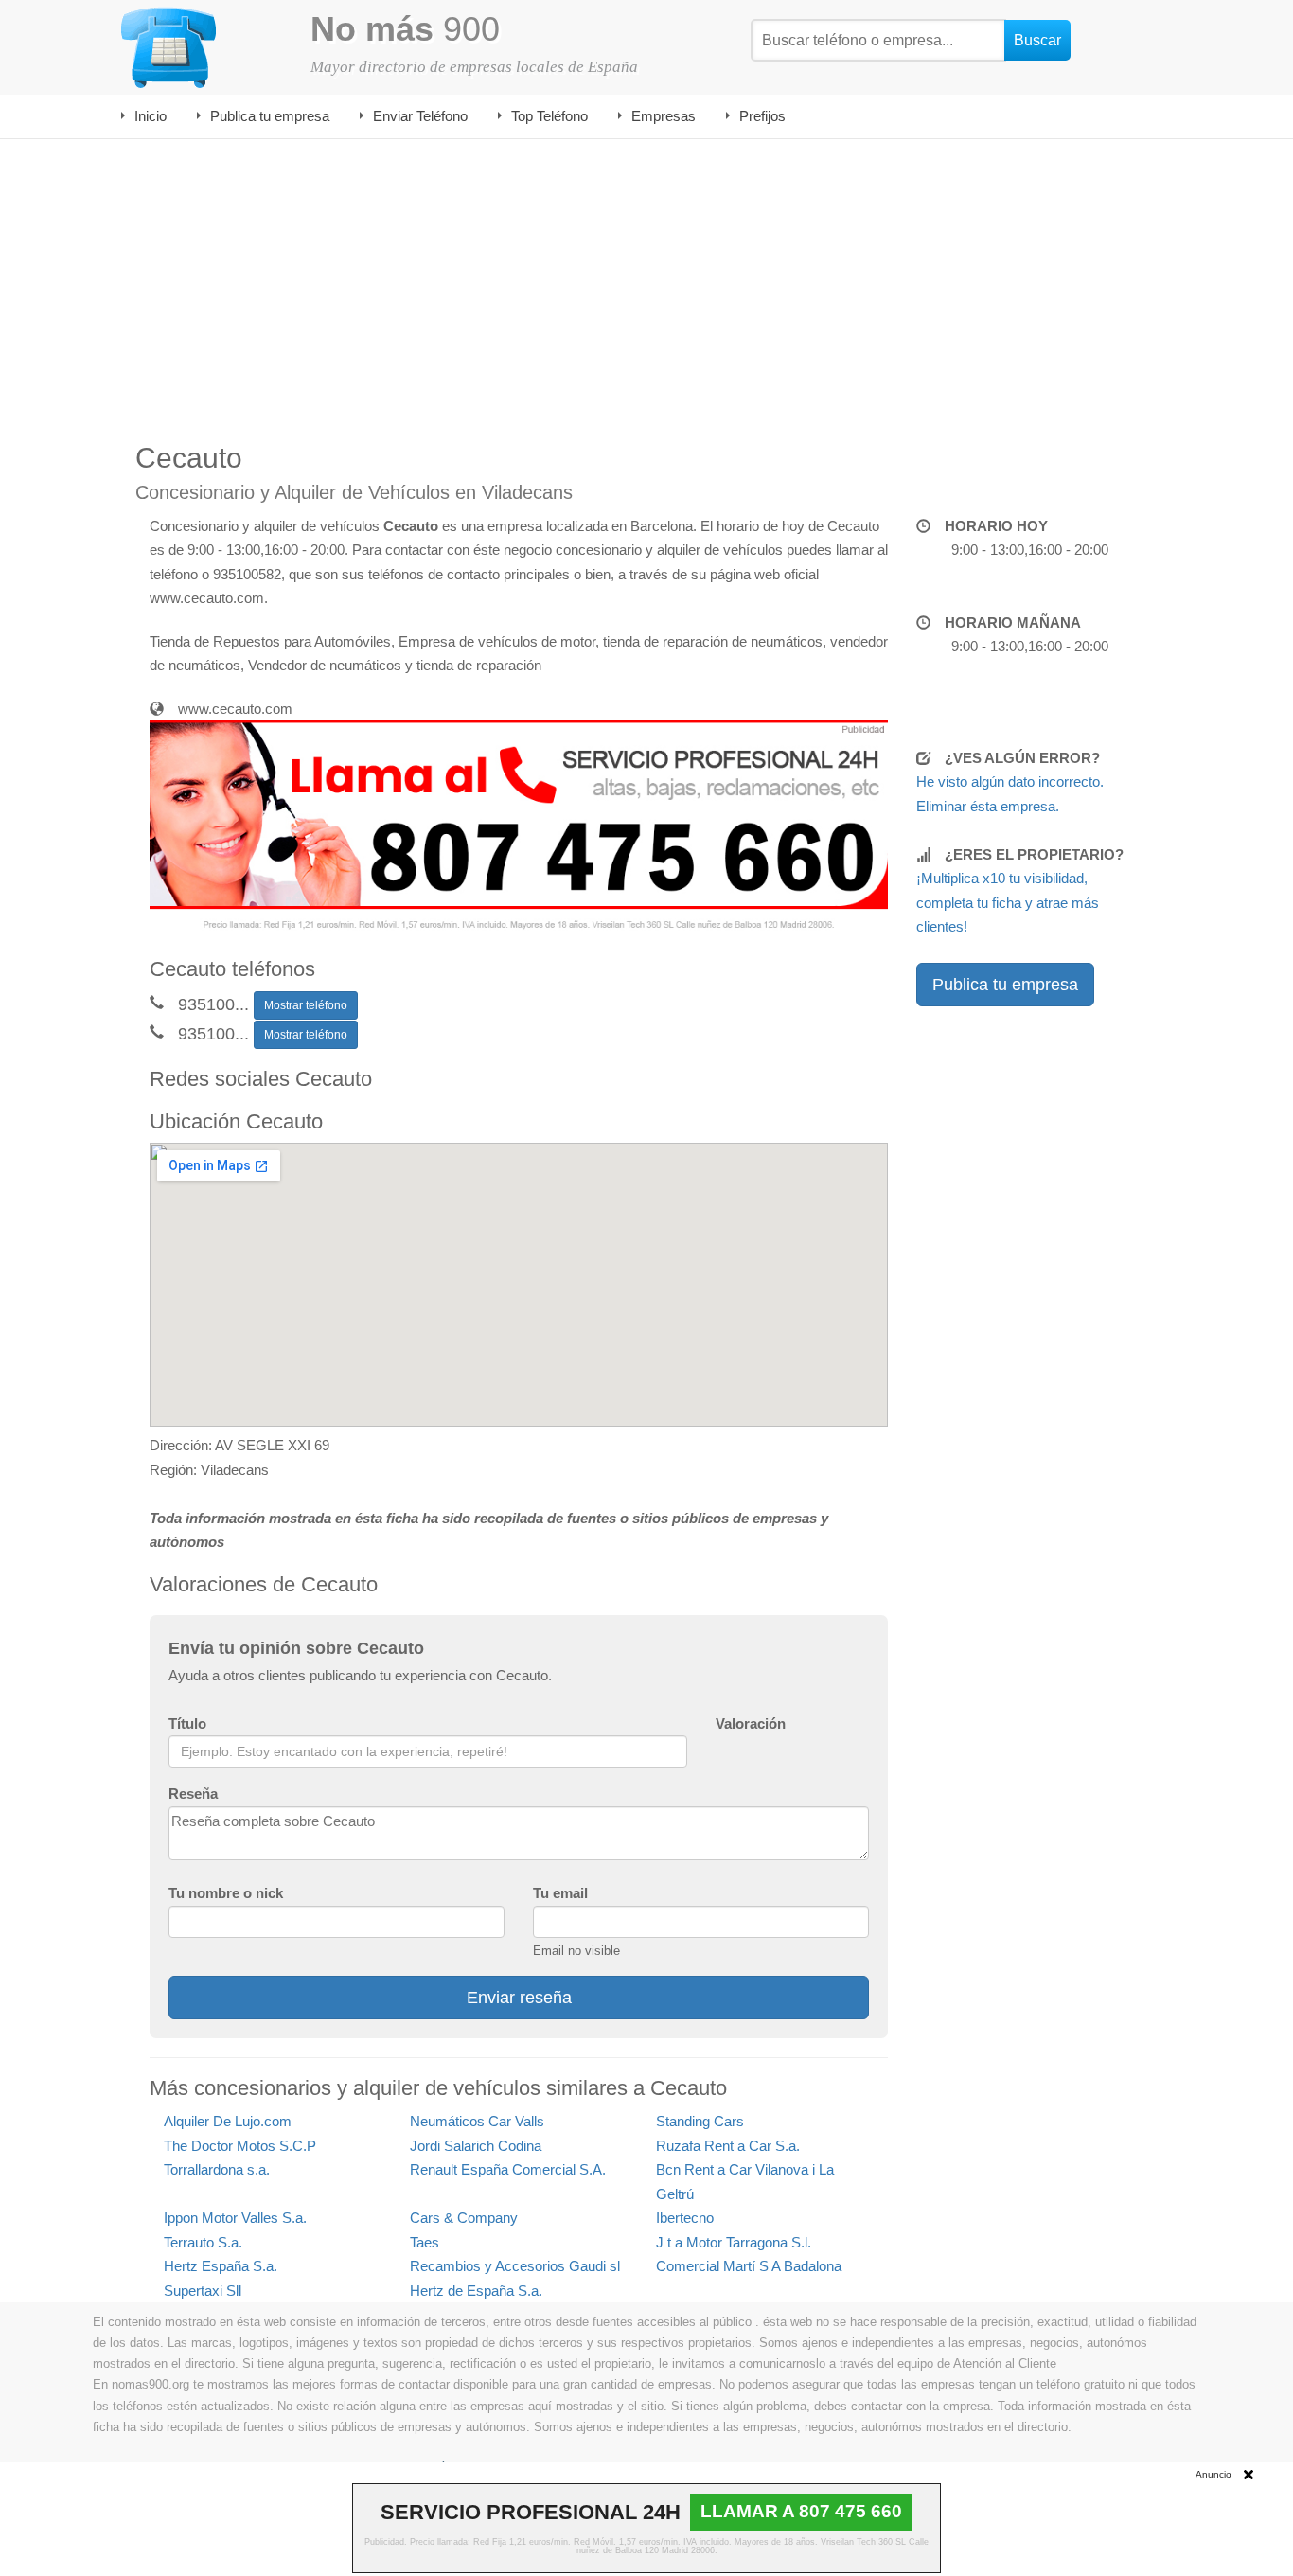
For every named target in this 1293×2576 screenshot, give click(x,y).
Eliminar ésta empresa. (988, 806)
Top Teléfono (549, 116)
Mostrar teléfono (306, 1005)
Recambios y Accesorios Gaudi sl (515, 2266)
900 (405, 29)
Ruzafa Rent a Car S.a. (728, 2146)
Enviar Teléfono (420, 116)
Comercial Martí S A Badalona (749, 2266)
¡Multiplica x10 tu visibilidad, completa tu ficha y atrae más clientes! (1008, 902)
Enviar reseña (519, 1998)
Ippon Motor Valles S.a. (235, 2218)
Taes (425, 2242)
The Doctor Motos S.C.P (240, 2146)
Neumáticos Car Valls (477, 2121)
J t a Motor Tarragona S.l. (734, 2242)
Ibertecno (685, 2218)
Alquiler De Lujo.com (228, 2121)
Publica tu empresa (270, 116)
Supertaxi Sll (203, 2291)
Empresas (664, 116)
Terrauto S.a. (203, 2242)
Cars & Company (464, 2218)
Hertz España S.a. (221, 2266)
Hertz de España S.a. (476, 2291)
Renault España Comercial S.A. (508, 2169)
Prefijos (762, 116)
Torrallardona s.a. (217, 2169)
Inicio (151, 116)
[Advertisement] (646, 281)
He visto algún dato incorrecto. (1010, 782)
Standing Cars (700, 2121)
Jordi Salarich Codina (476, 2146)
